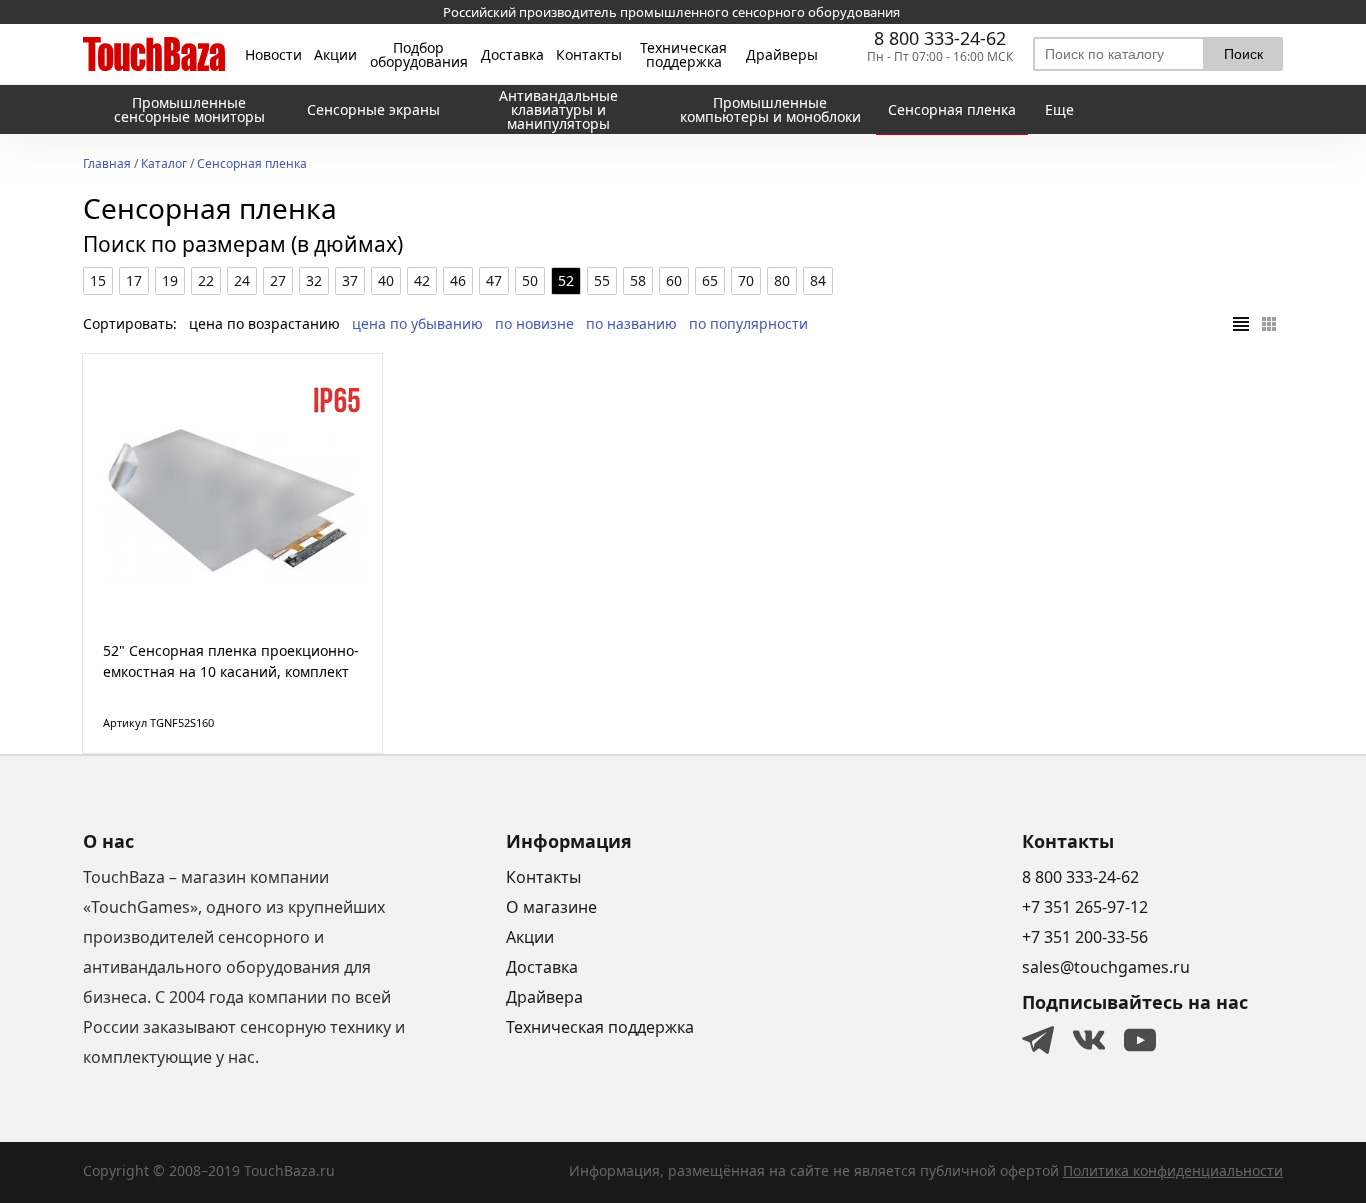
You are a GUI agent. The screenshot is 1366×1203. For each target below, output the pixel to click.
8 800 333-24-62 (940, 38)
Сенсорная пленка (252, 165)
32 (314, 280)
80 (782, 280)
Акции (335, 55)
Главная (107, 165)
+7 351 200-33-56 (1085, 937)
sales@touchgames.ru (1106, 967)
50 (530, 280)
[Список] (1241, 324)
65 (710, 280)
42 (422, 280)
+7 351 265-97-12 (1085, 907)
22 (206, 280)
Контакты (589, 55)
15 (98, 280)
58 (638, 280)
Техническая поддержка (683, 55)
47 (494, 280)
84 (818, 280)
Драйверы (782, 55)
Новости (273, 55)
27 (278, 280)
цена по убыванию (417, 323)
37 (350, 280)
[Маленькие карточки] (1269, 324)
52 (566, 280)
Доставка (512, 55)
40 (386, 280)
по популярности (748, 323)
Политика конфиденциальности (1173, 1170)
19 (170, 280)
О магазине (551, 907)
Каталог (164, 165)
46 (458, 280)
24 (242, 280)
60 (674, 280)
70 (746, 280)
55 (602, 280)
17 (134, 280)
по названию (631, 323)
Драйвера (544, 997)
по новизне (534, 323)
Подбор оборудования (419, 55)
